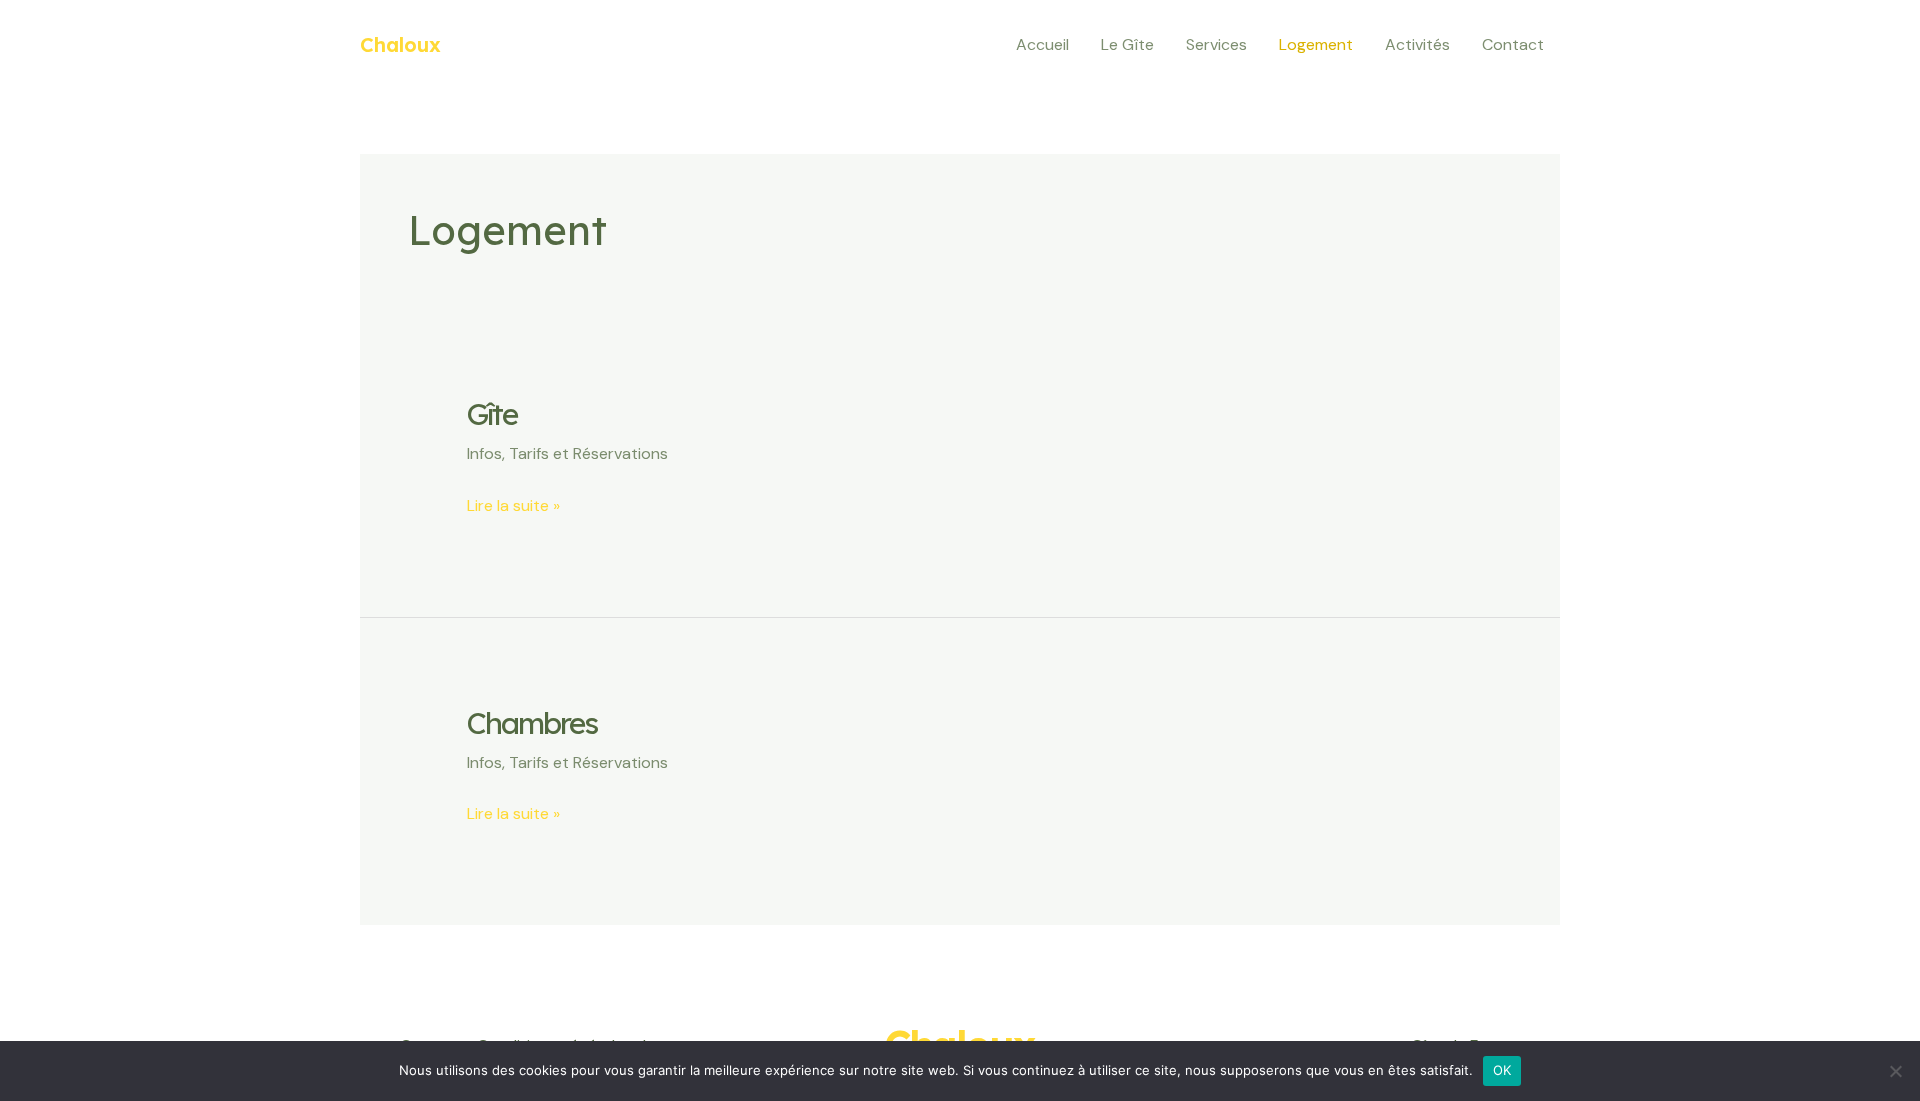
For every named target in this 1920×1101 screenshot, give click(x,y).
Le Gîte (1127, 44)
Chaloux (400, 44)
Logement (1316, 44)
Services (1216, 44)
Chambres (532, 723)
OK (1502, 1070)
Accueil (1042, 44)
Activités (1417, 44)
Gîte (492, 414)
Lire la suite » (513, 504)
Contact (1513, 44)
